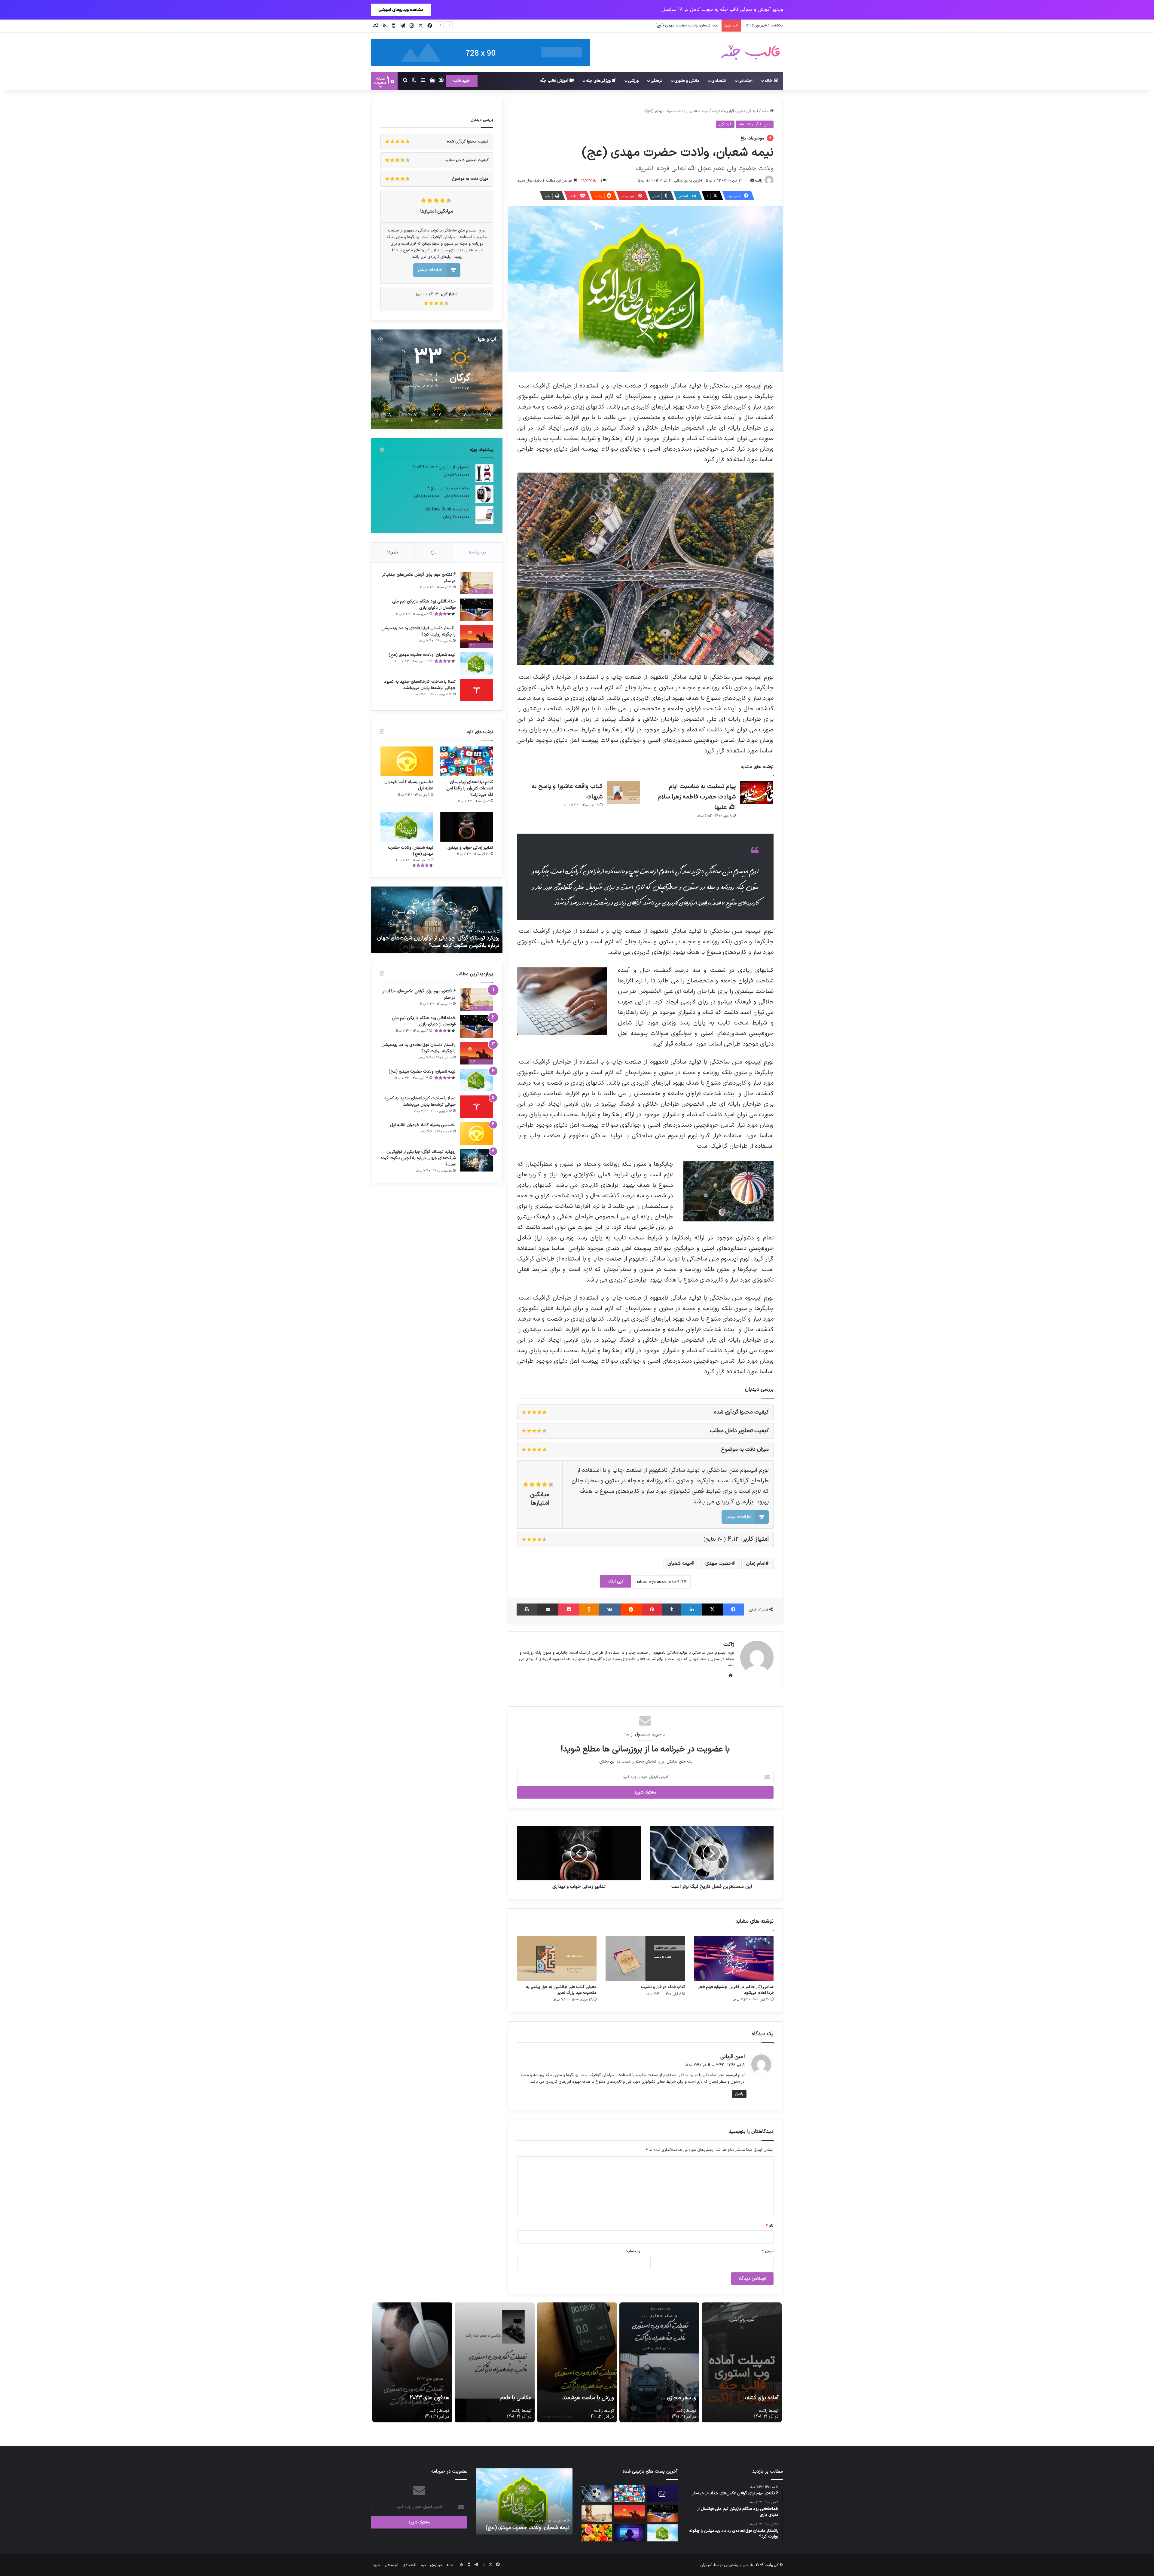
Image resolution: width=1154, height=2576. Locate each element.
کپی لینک (616, 1581)
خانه (769, 81)
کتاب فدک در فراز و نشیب (663, 1987)
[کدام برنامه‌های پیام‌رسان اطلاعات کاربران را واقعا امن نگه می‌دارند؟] (467, 761)
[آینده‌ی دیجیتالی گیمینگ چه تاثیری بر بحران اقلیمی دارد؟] (629, 2533)
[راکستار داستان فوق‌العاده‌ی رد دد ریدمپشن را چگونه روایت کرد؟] (629, 2513)
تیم (423, 2565)
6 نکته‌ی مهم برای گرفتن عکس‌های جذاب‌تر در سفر (419, 578)
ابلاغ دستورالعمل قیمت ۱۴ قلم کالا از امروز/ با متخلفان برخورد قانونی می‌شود (655, 26)
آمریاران (706, 2565)
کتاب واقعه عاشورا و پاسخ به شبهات (461, 946)
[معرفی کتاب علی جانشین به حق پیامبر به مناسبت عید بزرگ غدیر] (557, 1959)
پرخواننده (477, 552)
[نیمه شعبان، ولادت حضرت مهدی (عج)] (477, 663)
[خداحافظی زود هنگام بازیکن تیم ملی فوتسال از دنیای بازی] (477, 610)
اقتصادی (719, 81)
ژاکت (759, 181)
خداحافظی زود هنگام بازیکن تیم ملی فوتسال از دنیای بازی (424, 605)
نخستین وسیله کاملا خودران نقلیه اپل (409, 785)
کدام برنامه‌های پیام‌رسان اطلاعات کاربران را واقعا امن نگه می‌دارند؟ (470, 788)
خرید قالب (462, 81)
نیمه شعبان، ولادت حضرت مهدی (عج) (422, 655)
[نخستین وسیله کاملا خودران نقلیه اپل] (407, 761)
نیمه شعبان (679, 1564)
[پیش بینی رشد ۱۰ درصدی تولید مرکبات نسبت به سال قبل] (597, 2533)
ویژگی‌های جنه (599, 81)
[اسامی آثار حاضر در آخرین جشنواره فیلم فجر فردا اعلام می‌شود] (734, 1959)
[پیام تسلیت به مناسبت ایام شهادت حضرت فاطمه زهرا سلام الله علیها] (757, 793)
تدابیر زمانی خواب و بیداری (470, 848)
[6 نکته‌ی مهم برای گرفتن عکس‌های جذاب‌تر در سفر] (597, 2513)
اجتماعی (745, 81)
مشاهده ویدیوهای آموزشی (401, 10)
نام (770, 2226)
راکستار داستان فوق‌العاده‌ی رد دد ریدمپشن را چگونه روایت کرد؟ (418, 631)
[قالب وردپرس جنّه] (750, 52)
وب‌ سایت (632, 2251)
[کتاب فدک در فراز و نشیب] (645, 1959)
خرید (377, 2565)
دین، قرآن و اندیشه (727, 111)
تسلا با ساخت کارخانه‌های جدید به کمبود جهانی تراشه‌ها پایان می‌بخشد (420, 685)
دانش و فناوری (687, 81)
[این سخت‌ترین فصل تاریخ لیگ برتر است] (597, 2494)
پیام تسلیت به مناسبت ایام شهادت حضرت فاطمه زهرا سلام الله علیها (697, 797)
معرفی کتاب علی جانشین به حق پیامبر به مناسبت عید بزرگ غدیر (561, 1990)
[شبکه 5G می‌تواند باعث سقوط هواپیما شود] (662, 2494)
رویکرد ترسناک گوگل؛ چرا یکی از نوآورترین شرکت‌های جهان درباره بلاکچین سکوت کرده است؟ (418, 1158)
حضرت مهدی (719, 1564)
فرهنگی (656, 81)
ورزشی (633, 81)
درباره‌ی (436, 2565)
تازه (434, 552)
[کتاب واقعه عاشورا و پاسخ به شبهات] (624, 793)
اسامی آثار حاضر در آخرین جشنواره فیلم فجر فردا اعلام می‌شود (736, 1990)
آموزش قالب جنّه (555, 81)
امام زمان (756, 1564)
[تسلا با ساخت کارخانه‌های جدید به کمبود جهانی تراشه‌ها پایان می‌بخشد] (477, 690)
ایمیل (768, 2251)
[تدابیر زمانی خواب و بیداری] (467, 827)
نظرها (393, 552)
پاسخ (739, 2094)
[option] (437, 920)
